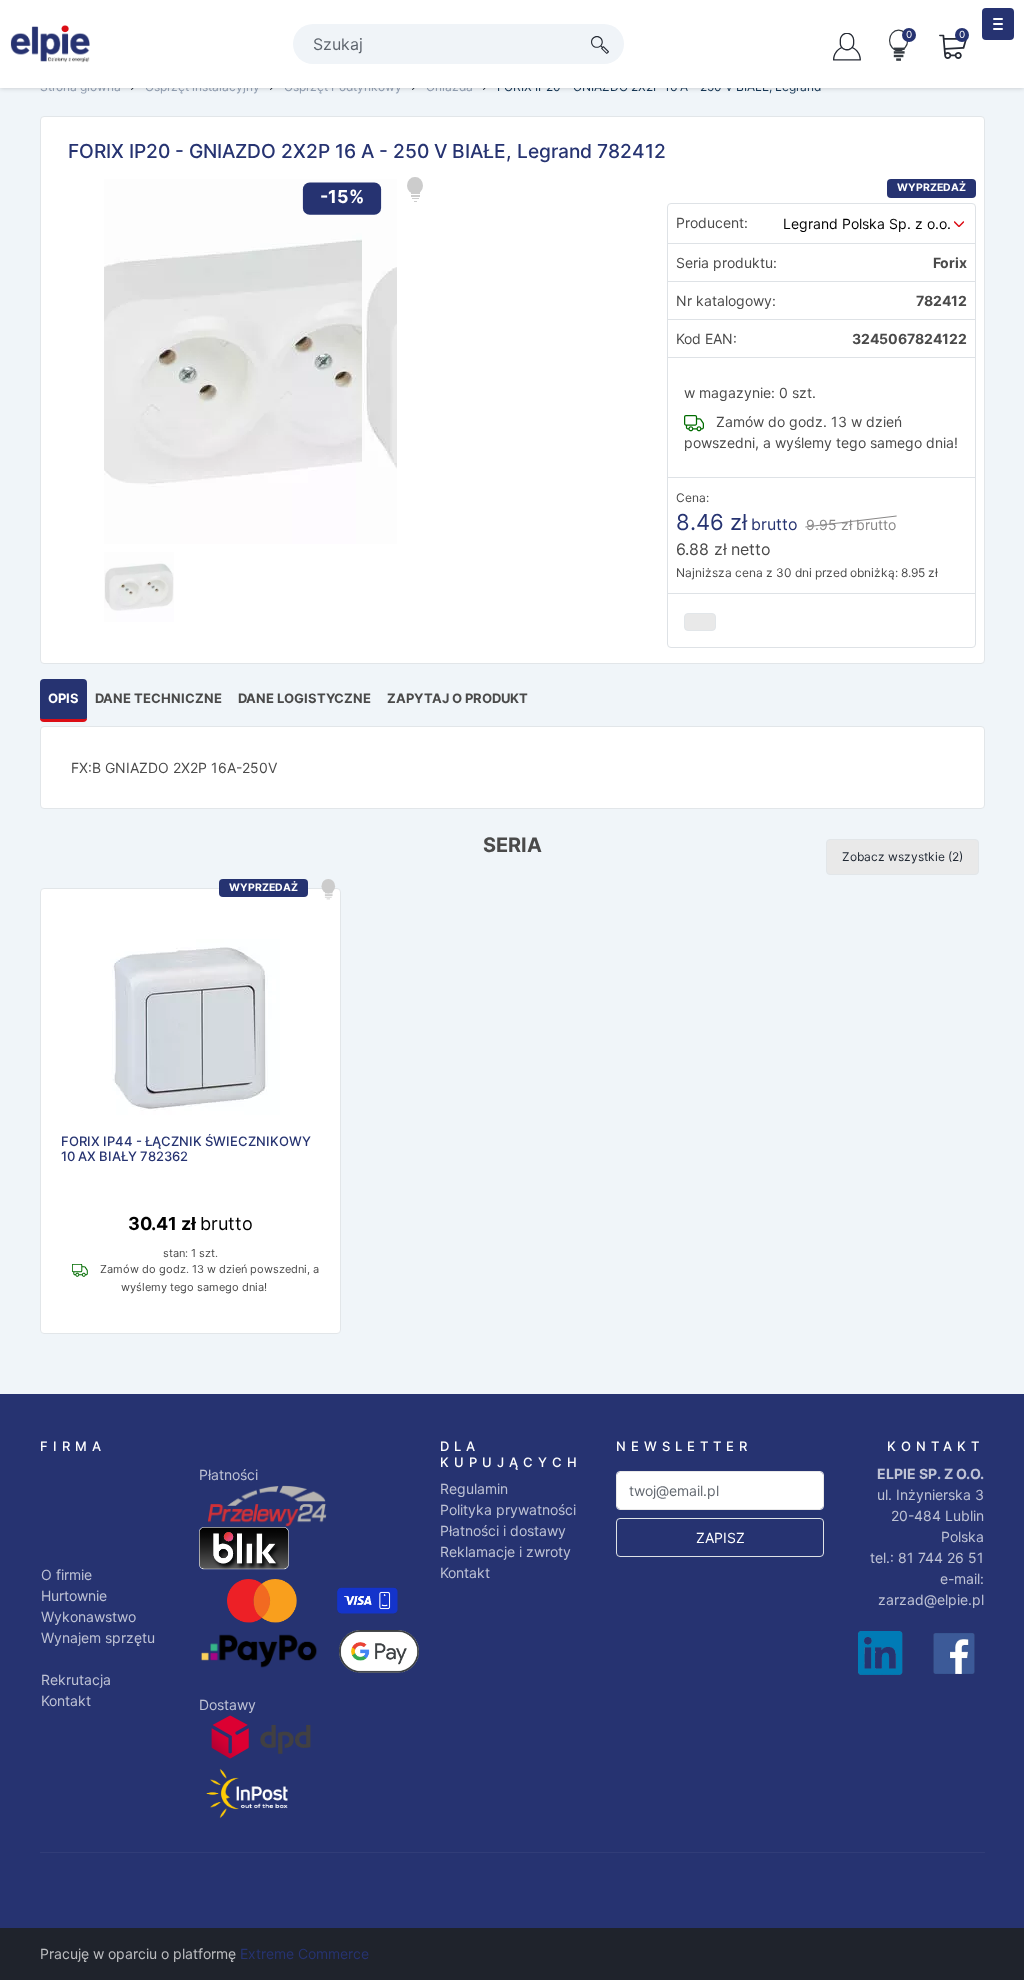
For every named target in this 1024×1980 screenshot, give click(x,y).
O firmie (66, 1574)
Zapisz (720, 1537)
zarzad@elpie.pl (931, 1599)
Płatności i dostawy (503, 1530)
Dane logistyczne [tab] (304, 698)
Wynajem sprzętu (98, 1637)
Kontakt (66, 1700)
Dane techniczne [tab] (158, 698)
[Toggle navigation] (998, 24)
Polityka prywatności (508, 1509)
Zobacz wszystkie (902, 856)
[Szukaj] (600, 44)
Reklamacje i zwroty (505, 1551)
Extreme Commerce (304, 1953)
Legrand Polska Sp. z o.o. (867, 223)
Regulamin (474, 1488)
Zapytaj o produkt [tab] (457, 698)
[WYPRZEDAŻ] (190, 1029)
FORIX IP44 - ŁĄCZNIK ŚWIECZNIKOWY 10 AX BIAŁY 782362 (186, 1149)
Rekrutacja (76, 1679)
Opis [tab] (63, 698)
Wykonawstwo (88, 1616)
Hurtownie (74, 1595)
